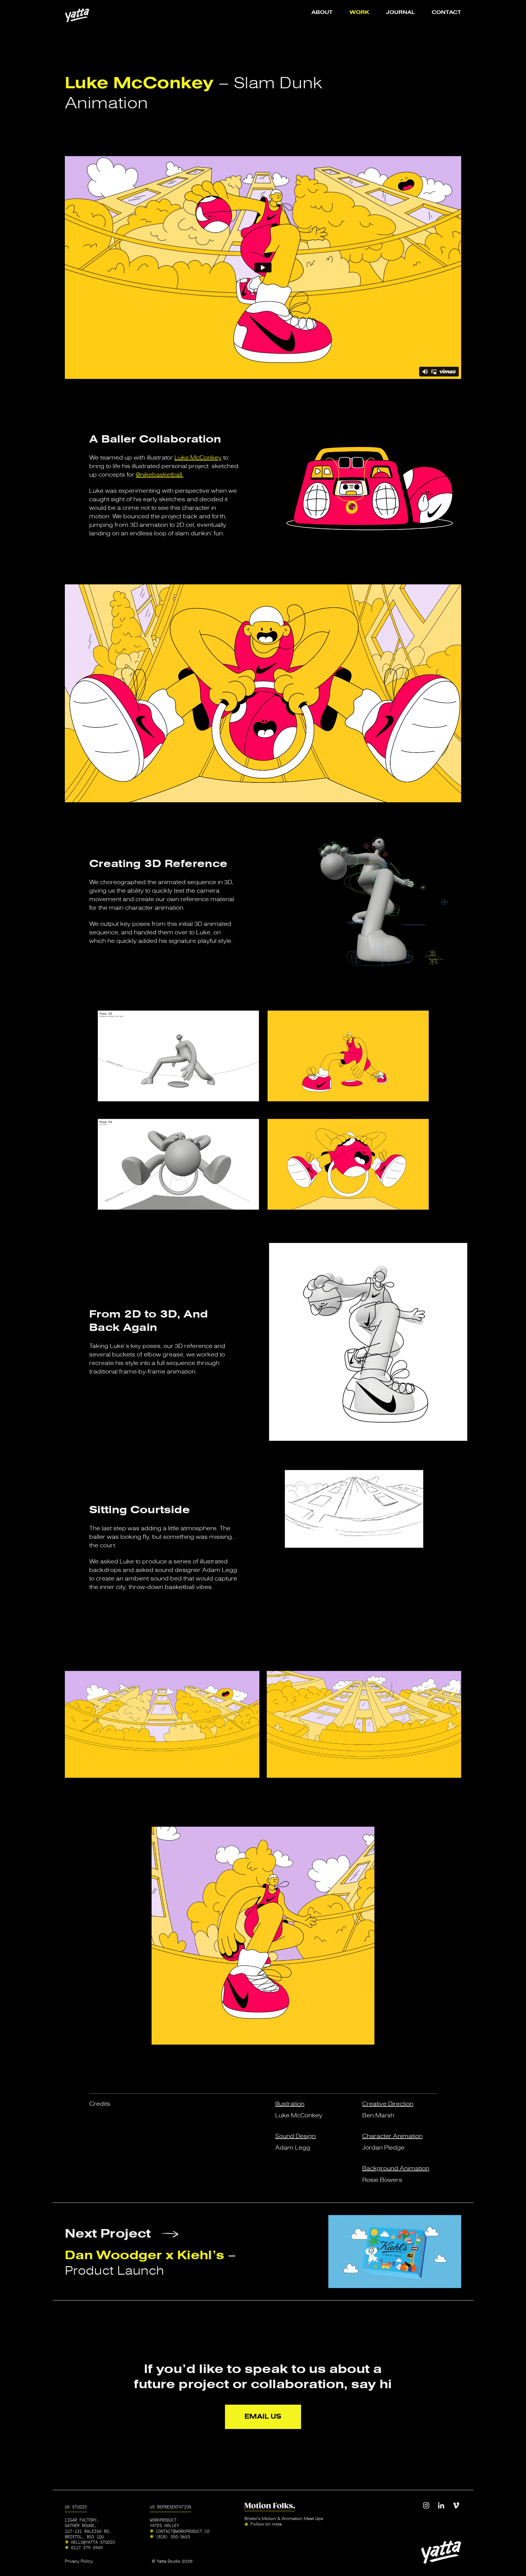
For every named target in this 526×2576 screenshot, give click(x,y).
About (322, 13)
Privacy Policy (79, 2561)
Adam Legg (293, 2148)
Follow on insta (266, 2524)
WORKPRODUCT (163, 2520)
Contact (446, 13)
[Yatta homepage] (77, 15)
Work (359, 13)
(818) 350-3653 (173, 2536)
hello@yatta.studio (93, 2542)
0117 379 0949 (87, 2547)
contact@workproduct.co (183, 2531)
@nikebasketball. (160, 475)
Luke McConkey (198, 458)
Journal (400, 13)
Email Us (263, 2416)
